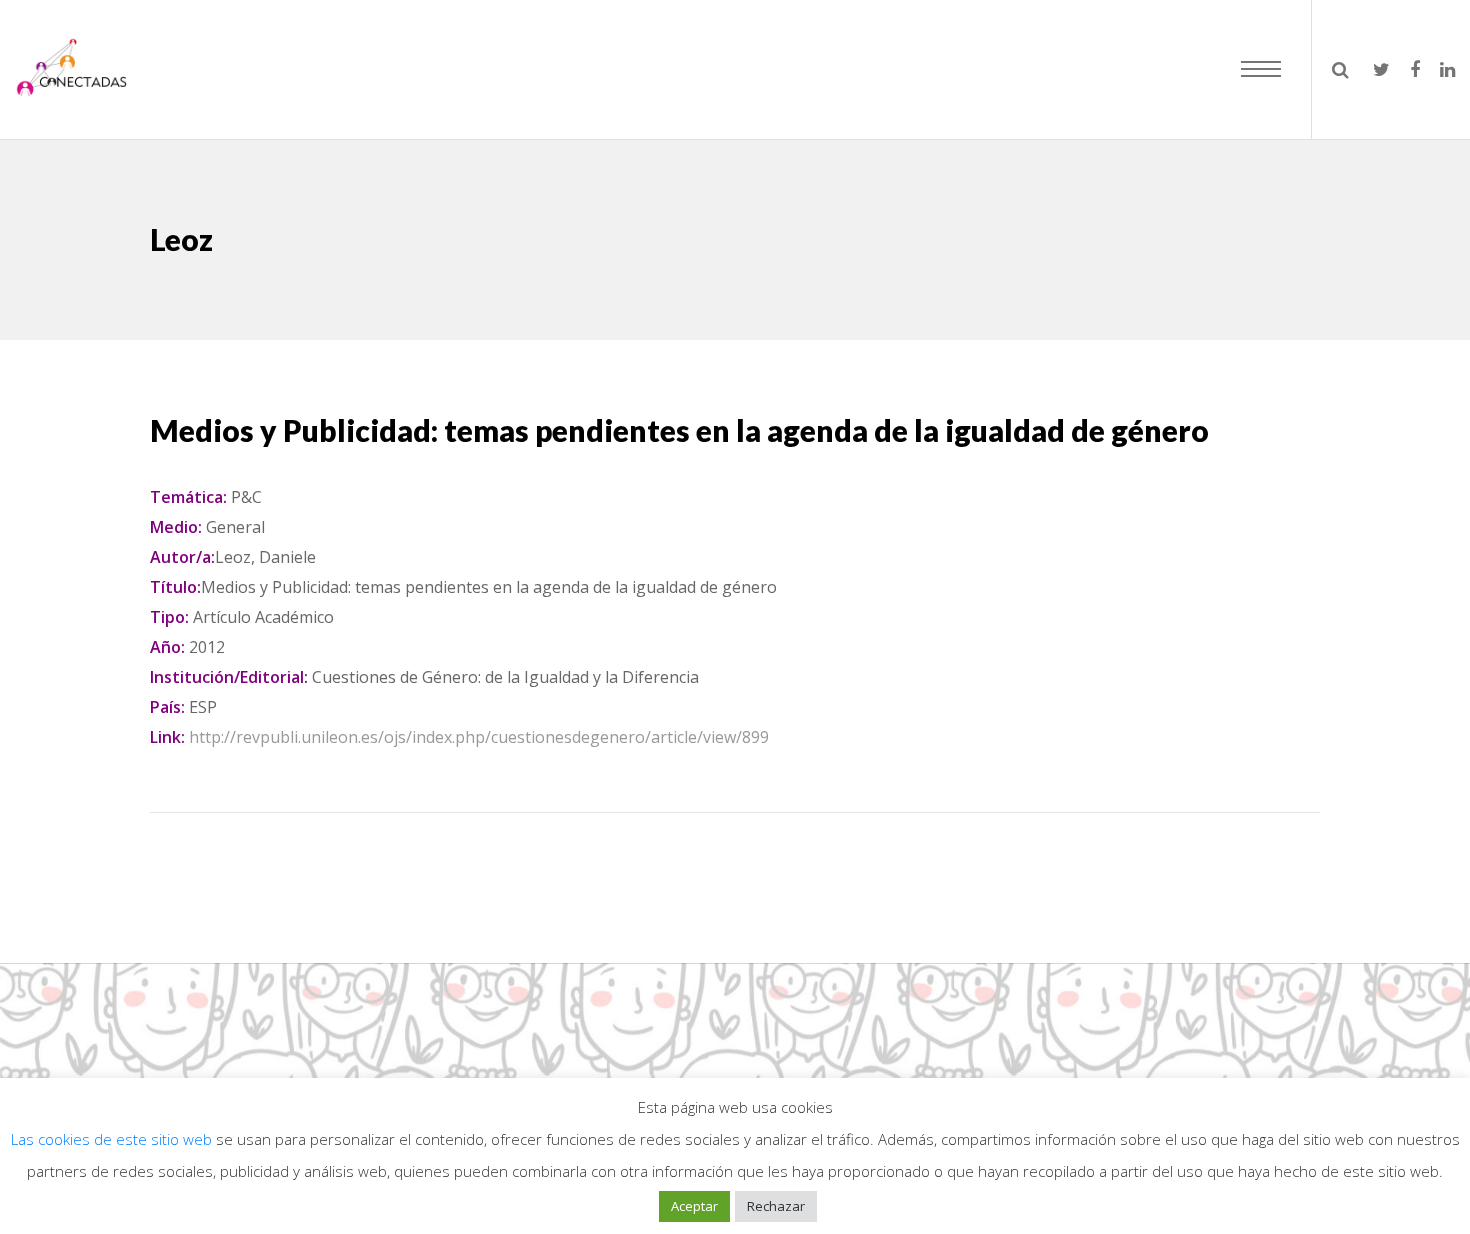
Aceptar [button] (694, 1206)
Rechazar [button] (776, 1206)
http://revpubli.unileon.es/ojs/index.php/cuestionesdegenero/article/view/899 (479, 737)
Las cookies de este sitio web (113, 1139)
